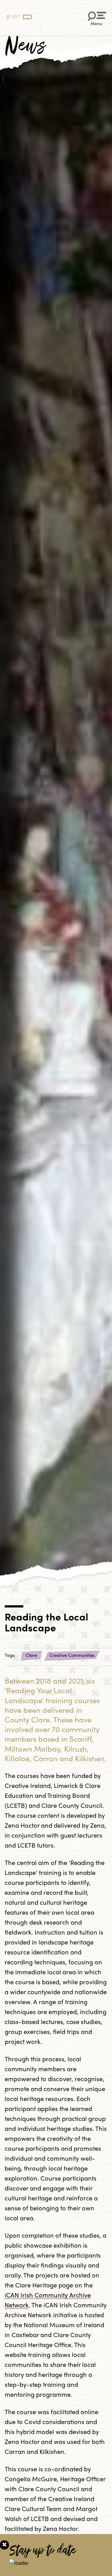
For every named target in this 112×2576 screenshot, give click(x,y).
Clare (31, 1655)
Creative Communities (72, 1655)
